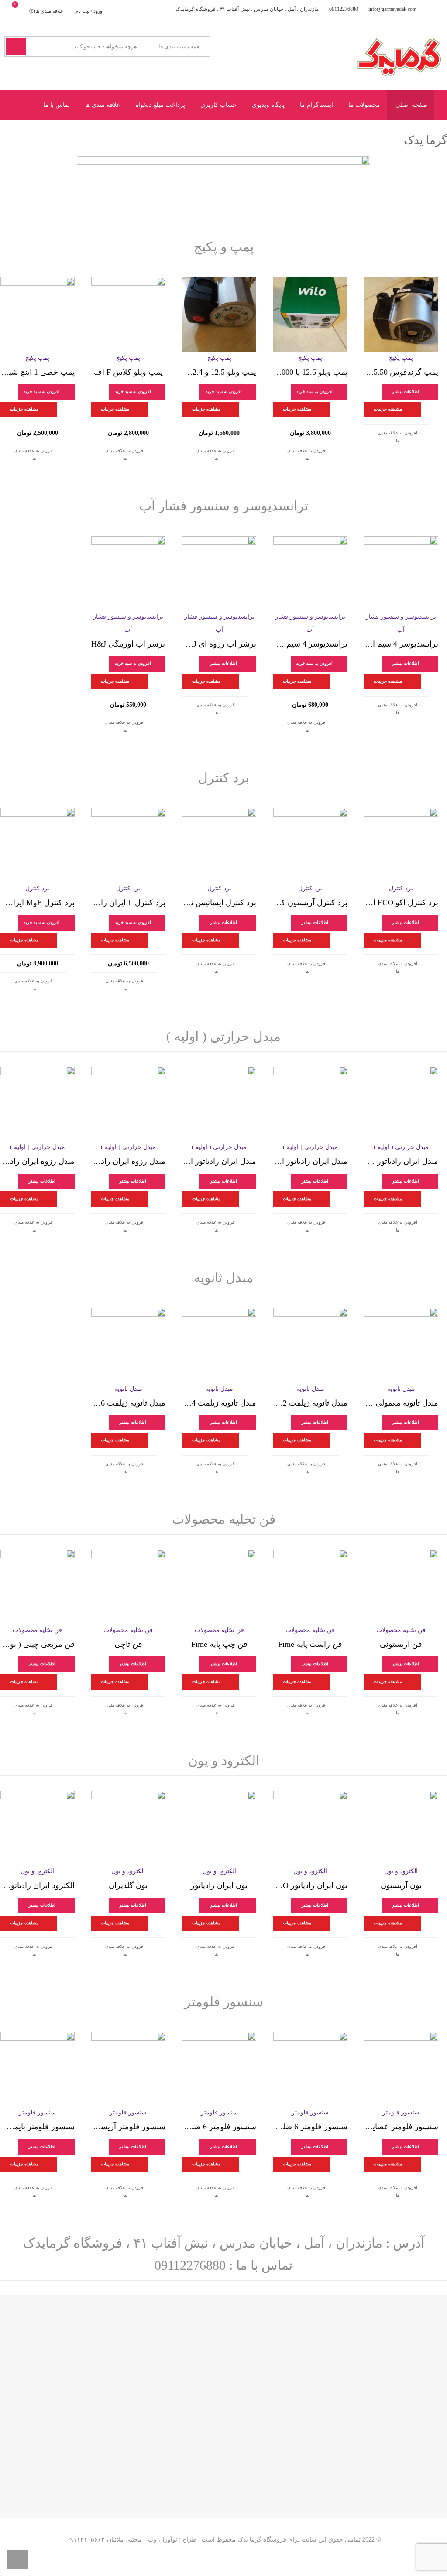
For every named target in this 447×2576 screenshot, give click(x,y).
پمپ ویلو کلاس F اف (128, 372)
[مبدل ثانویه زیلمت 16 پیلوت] (128, 1345)
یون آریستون (401, 1885)
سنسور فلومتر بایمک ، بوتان (38, 2127)
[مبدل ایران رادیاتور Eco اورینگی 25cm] (401, 1104)
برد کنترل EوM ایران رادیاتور (38, 903)
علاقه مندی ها (103, 105)
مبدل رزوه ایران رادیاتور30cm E (38, 1161)
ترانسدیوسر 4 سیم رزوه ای (310, 644)
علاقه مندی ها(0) (46, 11)
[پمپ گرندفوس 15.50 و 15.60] (401, 314)
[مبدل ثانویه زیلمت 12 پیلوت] (310, 1345)
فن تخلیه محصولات (224, 1519)
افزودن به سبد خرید (315, 392)
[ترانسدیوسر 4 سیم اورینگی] (401, 573)
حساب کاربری (218, 105)
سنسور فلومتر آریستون (128, 2127)
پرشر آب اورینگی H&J (128, 644)
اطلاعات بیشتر (406, 392)
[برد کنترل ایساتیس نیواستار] (219, 845)
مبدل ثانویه (223, 1278)
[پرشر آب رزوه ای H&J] (219, 573)
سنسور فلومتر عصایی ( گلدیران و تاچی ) (401, 2127)
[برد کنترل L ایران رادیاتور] (128, 845)
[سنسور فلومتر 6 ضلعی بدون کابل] (310, 2069)
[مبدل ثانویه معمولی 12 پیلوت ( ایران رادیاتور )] (401, 1345)
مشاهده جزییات (388, 409)
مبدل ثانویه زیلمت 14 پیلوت (219, 1403)
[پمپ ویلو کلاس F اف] (128, 314)
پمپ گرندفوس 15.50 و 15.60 (401, 372)
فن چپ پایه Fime (219, 1644)
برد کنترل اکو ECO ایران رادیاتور (401, 903)
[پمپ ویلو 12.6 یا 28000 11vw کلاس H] (310, 314)
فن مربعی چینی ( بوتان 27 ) (38, 1644)
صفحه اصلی (411, 105)
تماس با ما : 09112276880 (223, 2265)
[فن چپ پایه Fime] (219, 1587)
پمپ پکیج (401, 358)
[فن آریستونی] (401, 1587)
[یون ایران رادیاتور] (219, 1828)
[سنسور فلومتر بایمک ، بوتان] (38, 2069)
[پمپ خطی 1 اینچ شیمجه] (38, 314)
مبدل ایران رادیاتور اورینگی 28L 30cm (219, 1161)
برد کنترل (224, 778)
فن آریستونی (401, 1644)
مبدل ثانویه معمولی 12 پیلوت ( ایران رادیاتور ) (401, 1403)
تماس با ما (57, 105)
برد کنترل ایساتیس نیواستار (219, 903)
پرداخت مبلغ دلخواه (160, 105)
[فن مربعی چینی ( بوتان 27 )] (38, 1587)
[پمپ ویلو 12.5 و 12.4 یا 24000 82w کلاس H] (219, 314)
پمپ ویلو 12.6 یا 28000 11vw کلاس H (310, 372)
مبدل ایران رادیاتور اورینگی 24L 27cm (310, 1161)
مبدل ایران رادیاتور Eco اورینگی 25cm (401, 1161)
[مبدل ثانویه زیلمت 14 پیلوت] (219, 1345)
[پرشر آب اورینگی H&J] (128, 573)
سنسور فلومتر (224, 2002)
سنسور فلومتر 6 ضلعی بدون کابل (310, 2127)
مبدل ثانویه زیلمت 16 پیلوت (128, 1403)
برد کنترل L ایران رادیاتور (128, 903)
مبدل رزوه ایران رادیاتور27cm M (128, 1161)
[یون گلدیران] (128, 1828)
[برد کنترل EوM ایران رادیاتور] (38, 845)
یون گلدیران (128, 1885)
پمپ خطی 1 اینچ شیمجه (38, 372)
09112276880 (344, 9)
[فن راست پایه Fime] (310, 1587)
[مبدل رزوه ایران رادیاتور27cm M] (128, 1104)
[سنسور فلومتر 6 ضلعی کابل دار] (219, 2069)
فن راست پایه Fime (310, 1644)
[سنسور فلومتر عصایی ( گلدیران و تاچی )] (401, 2069)
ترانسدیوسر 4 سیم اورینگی (401, 644)
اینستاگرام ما (316, 105)
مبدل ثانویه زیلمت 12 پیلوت (310, 1403)
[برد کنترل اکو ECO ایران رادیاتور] (401, 845)
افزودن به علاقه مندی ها (398, 437)
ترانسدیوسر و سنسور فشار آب (224, 506)
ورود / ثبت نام (89, 11)
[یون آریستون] (401, 1828)
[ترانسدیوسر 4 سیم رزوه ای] (310, 573)
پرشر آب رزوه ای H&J (219, 644)
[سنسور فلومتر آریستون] (128, 2069)
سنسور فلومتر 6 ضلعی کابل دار (219, 2127)
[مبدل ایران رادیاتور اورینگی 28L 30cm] (219, 1104)
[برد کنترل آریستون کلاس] (310, 845)
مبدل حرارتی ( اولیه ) (223, 1036)
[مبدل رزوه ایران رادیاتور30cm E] (38, 1104)
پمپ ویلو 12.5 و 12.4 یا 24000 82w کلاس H (219, 372)
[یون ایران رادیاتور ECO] (310, 1828)
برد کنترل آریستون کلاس (310, 903)
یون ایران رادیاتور (219, 1885)
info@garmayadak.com (392, 9)
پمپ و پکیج (224, 247)
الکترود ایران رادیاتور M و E (38, 1885)
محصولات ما (364, 105)
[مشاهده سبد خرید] (22, 11)
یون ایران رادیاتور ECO (310, 1885)
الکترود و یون (224, 1760)
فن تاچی (128, 1644)
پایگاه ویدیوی (268, 105)
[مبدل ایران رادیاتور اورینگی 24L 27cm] (310, 1104)
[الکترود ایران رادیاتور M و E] (38, 1828)
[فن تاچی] (128, 1587)
